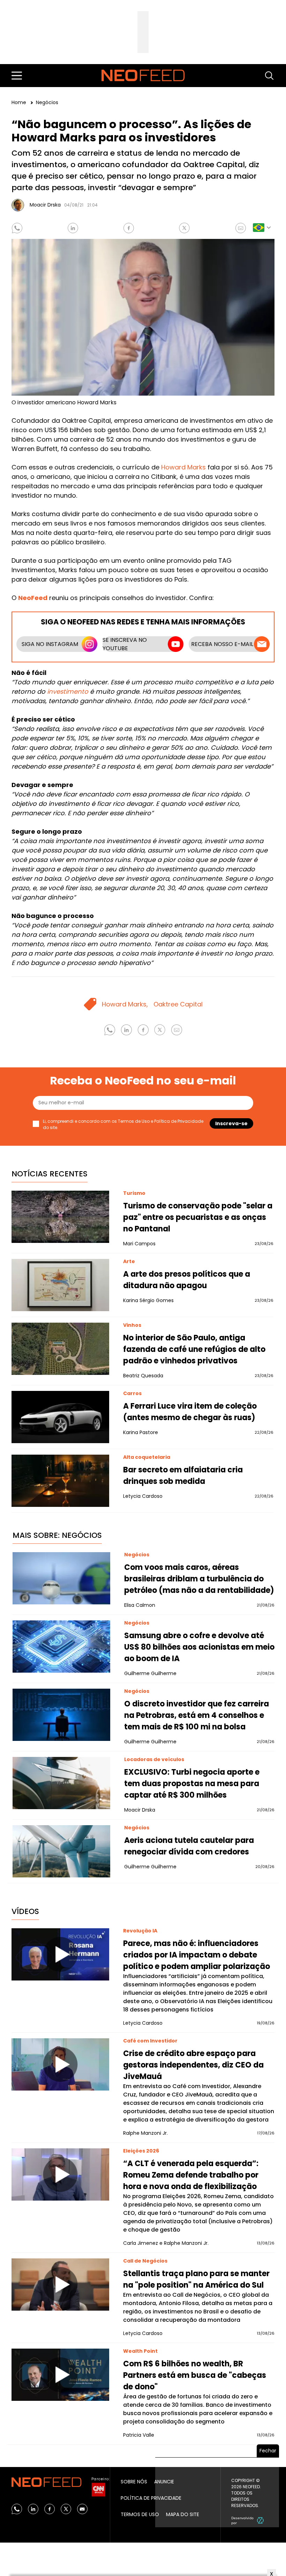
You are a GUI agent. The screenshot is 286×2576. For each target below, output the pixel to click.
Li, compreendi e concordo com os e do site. (123, 1124)
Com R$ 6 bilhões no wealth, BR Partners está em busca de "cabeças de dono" (195, 2375)
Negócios (47, 102)
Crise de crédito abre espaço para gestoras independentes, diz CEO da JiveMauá (193, 2065)
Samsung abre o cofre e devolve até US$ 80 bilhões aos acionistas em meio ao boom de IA (199, 1647)
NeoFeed (33, 598)
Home (20, 102)
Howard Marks (183, 467)
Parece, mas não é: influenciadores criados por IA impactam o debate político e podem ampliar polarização (197, 1955)
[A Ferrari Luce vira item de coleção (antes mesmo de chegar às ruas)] (60, 1417)
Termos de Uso (134, 1121)
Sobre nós (134, 2482)
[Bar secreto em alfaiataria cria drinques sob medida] (60, 1481)
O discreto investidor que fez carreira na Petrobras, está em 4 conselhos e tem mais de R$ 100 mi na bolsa (197, 1715)
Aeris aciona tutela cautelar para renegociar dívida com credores (189, 1846)
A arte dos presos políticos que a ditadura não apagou (187, 1280)
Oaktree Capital (178, 1004)
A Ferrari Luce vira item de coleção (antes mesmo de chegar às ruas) (190, 1412)
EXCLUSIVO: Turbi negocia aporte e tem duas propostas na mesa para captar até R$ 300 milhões (192, 1784)
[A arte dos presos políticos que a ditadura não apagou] (60, 1285)
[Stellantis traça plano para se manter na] (60, 2285)
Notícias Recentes (50, 1174)
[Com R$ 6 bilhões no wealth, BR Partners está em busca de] (60, 2375)
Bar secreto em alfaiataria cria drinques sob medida (183, 1476)
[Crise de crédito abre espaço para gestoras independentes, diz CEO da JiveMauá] (60, 2064)
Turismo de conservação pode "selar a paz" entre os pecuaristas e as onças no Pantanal (198, 1217)
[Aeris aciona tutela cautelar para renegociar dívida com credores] (61, 1851)
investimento (68, 691)
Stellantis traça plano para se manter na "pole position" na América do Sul (196, 2279)
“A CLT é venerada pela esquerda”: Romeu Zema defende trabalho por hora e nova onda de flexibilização (191, 2175)
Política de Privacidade (179, 1121)
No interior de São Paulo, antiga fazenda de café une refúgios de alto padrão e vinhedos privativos (194, 1349)
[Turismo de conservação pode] (60, 1217)
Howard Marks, (125, 1004)
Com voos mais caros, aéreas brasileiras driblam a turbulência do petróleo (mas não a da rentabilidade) (199, 1579)
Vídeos (25, 1911)
